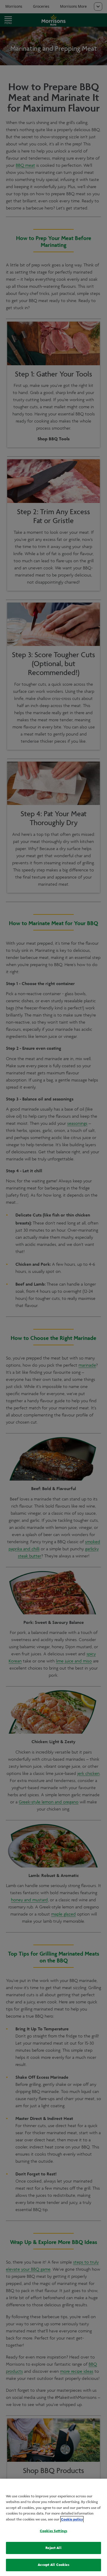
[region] (53, 2527)
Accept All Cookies (53, 2565)
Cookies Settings (53, 2531)
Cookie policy (72, 2519)
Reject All (53, 2548)
